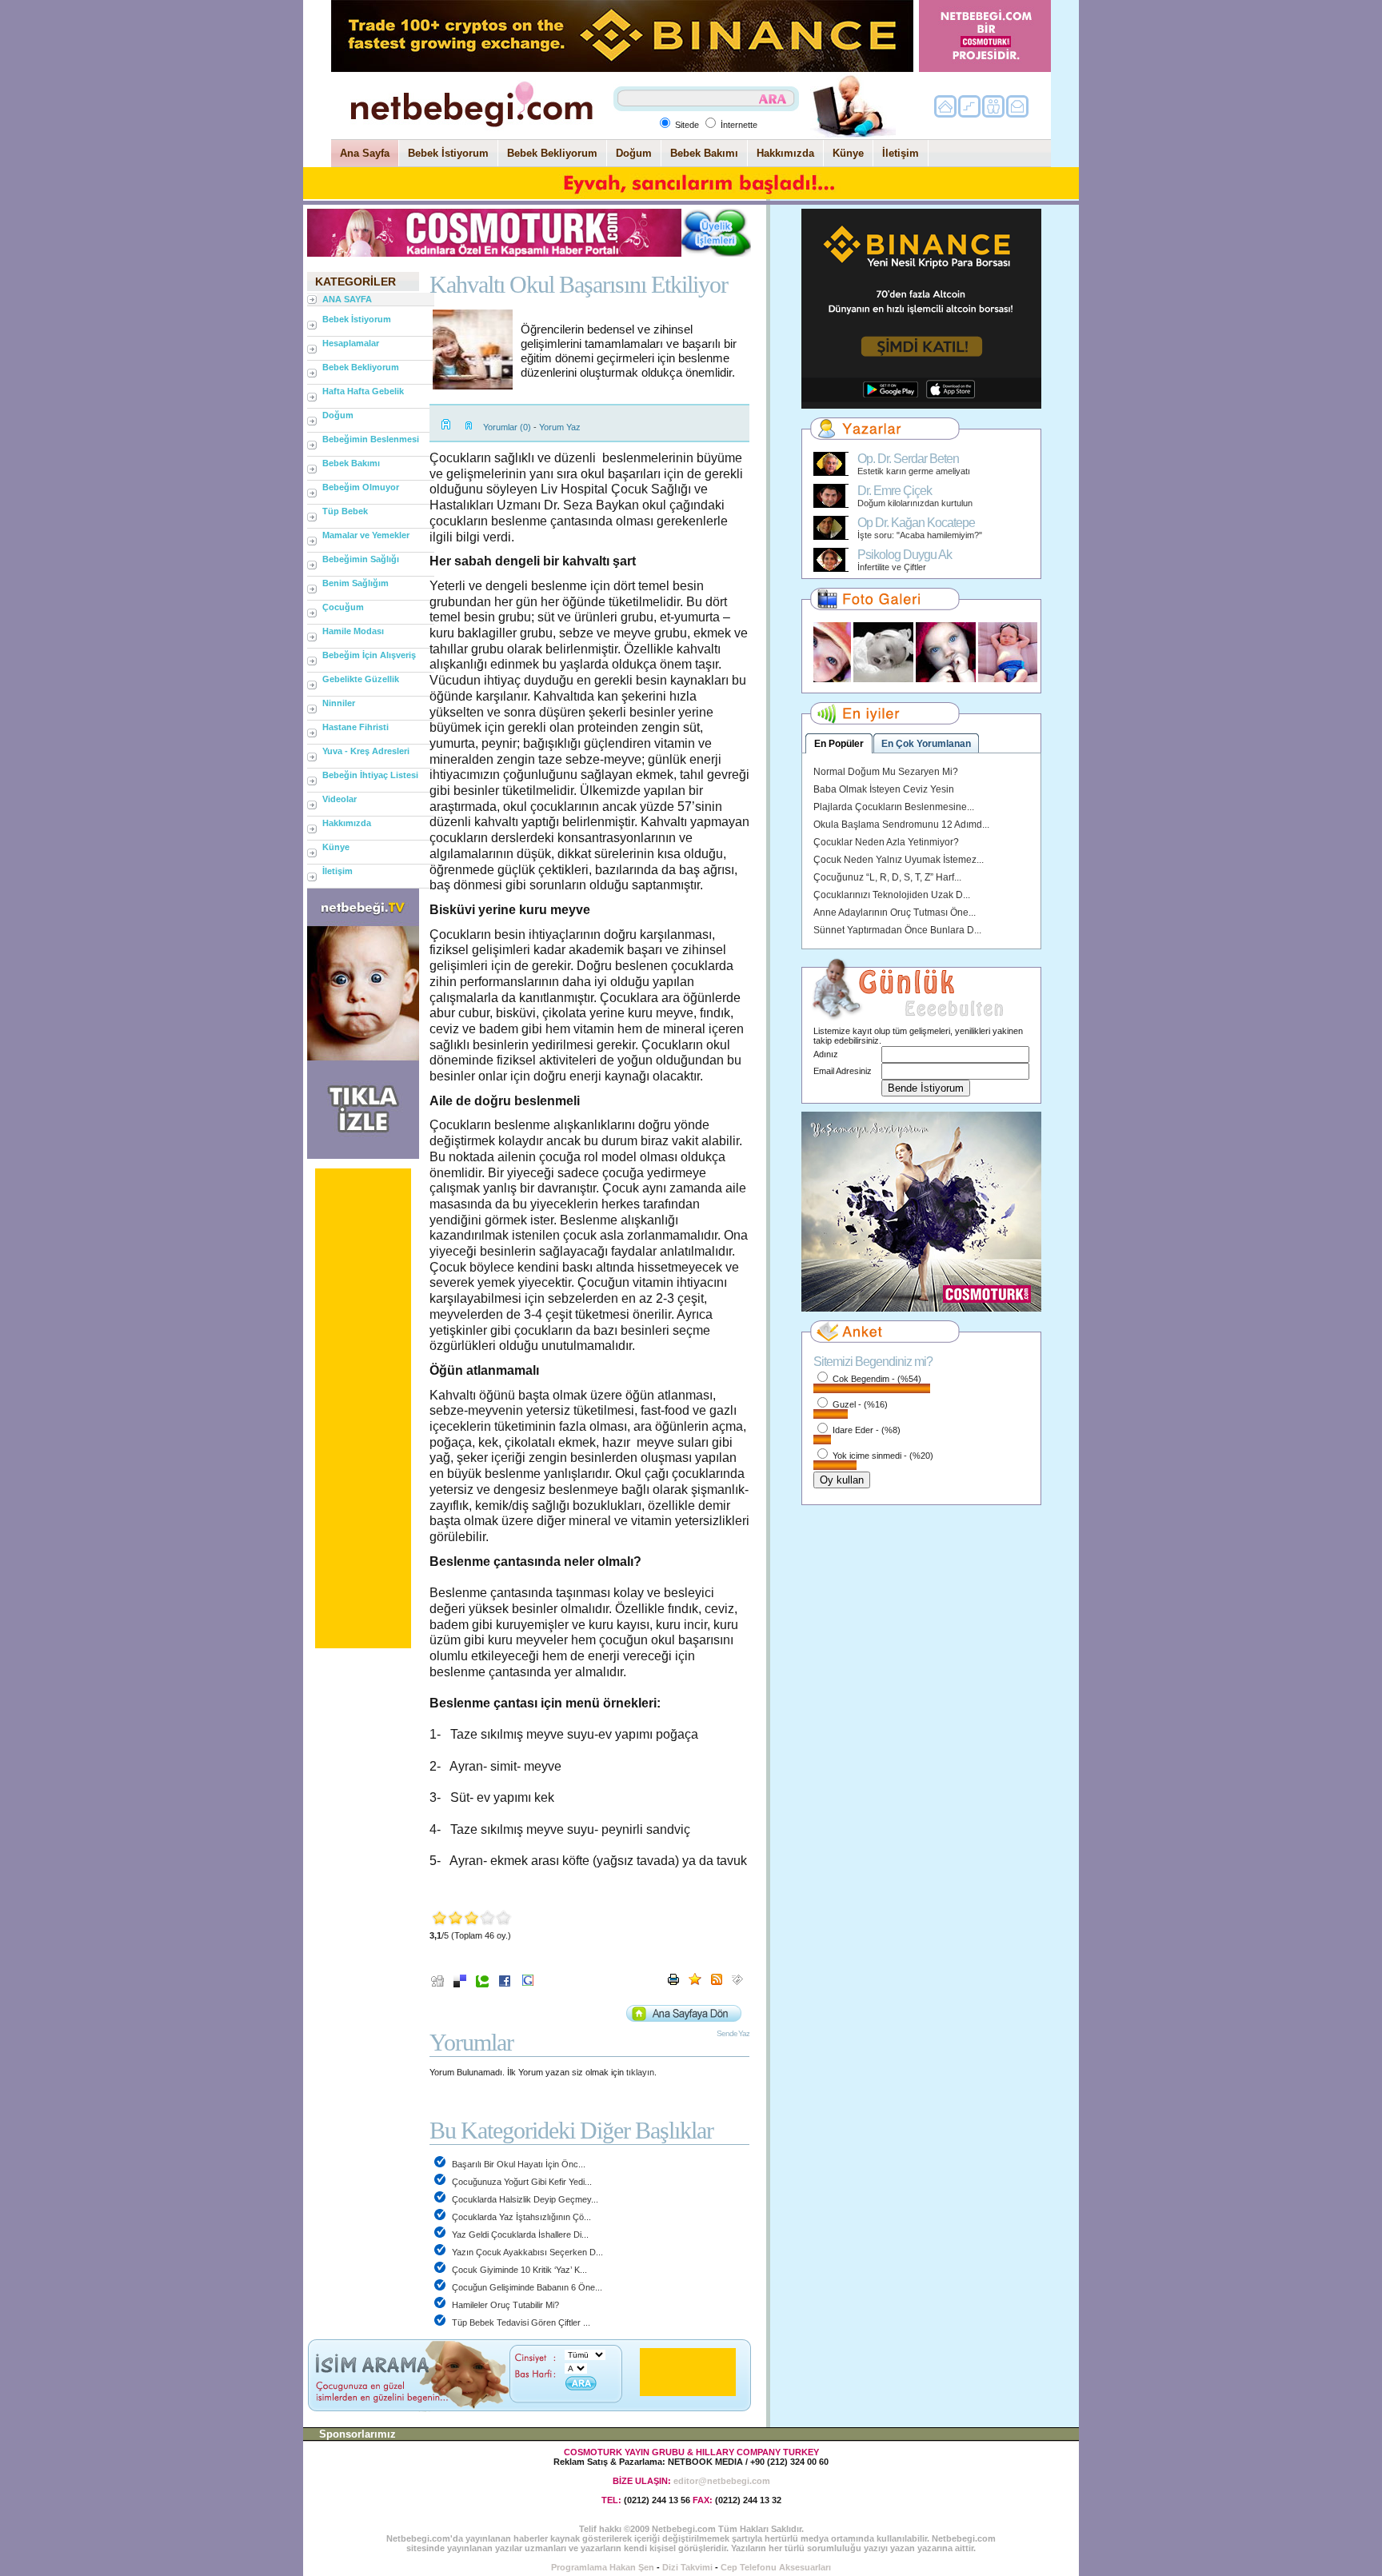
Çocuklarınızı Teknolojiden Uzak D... (892, 895)
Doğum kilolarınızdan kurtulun (915, 503)
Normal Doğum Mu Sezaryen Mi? (886, 772)
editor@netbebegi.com (722, 2481)
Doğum (634, 153)
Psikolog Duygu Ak (905, 555)
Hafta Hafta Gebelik (363, 391)
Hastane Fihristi (355, 727)
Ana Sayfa (365, 153)
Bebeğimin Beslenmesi (371, 439)
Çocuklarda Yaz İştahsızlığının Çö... (520, 2217)
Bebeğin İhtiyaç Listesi (370, 775)
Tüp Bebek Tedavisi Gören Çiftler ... (520, 2322)
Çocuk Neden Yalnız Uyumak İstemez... (899, 860)
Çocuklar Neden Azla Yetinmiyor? (886, 842)
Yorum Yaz (560, 427)
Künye (848, 153)
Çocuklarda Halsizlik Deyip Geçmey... (524, 2199)
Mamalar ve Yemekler (366, 535)
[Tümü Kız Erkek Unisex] (585, 2354)
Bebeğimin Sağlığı (361, 559)
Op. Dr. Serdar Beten (908, 459)
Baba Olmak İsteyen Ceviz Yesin (884, 789)
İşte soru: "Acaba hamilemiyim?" (920, 535)
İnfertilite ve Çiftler (892, 567)
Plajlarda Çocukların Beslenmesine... (894, 807)
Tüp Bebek (345, 511)
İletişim (901, 153)
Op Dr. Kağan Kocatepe (916, 523)
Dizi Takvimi (687, 2567)
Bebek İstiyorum (448, 153)
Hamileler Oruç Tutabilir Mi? (504, 2305)
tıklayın (640, 2072)
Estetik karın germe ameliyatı (914, 471)
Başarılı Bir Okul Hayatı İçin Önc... (517, 2164)
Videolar (340, 799)
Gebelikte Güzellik (361, 679)
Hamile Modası (353, 631)
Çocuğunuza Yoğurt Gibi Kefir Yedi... (521, 2182)
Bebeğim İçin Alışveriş (369, 655)
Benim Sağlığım (355, 583)
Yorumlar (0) (507, 427)
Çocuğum (343, 607)
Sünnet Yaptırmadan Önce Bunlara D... (897, 930)
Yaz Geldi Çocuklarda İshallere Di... (519, 2235)
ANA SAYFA (347, 299)
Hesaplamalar (351, 343)
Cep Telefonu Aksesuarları (776, 2567)
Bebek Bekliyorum (552, 153)
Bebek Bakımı (704, 153)
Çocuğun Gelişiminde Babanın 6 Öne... (526, 2287)
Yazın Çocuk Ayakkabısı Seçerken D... (526, 2252)
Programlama (579, 2567)
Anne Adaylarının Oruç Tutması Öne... (895, 913)
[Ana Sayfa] (471, 134)
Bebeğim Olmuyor (361, 487)
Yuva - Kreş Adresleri (366, 751)
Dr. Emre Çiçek (895, 491)
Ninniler (339, 703)
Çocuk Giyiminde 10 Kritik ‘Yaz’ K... (518, 2270)
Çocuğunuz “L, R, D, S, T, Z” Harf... (887, 877)
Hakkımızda (785, 153)
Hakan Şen (632, 2567)
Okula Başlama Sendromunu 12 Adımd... (901, 825)
